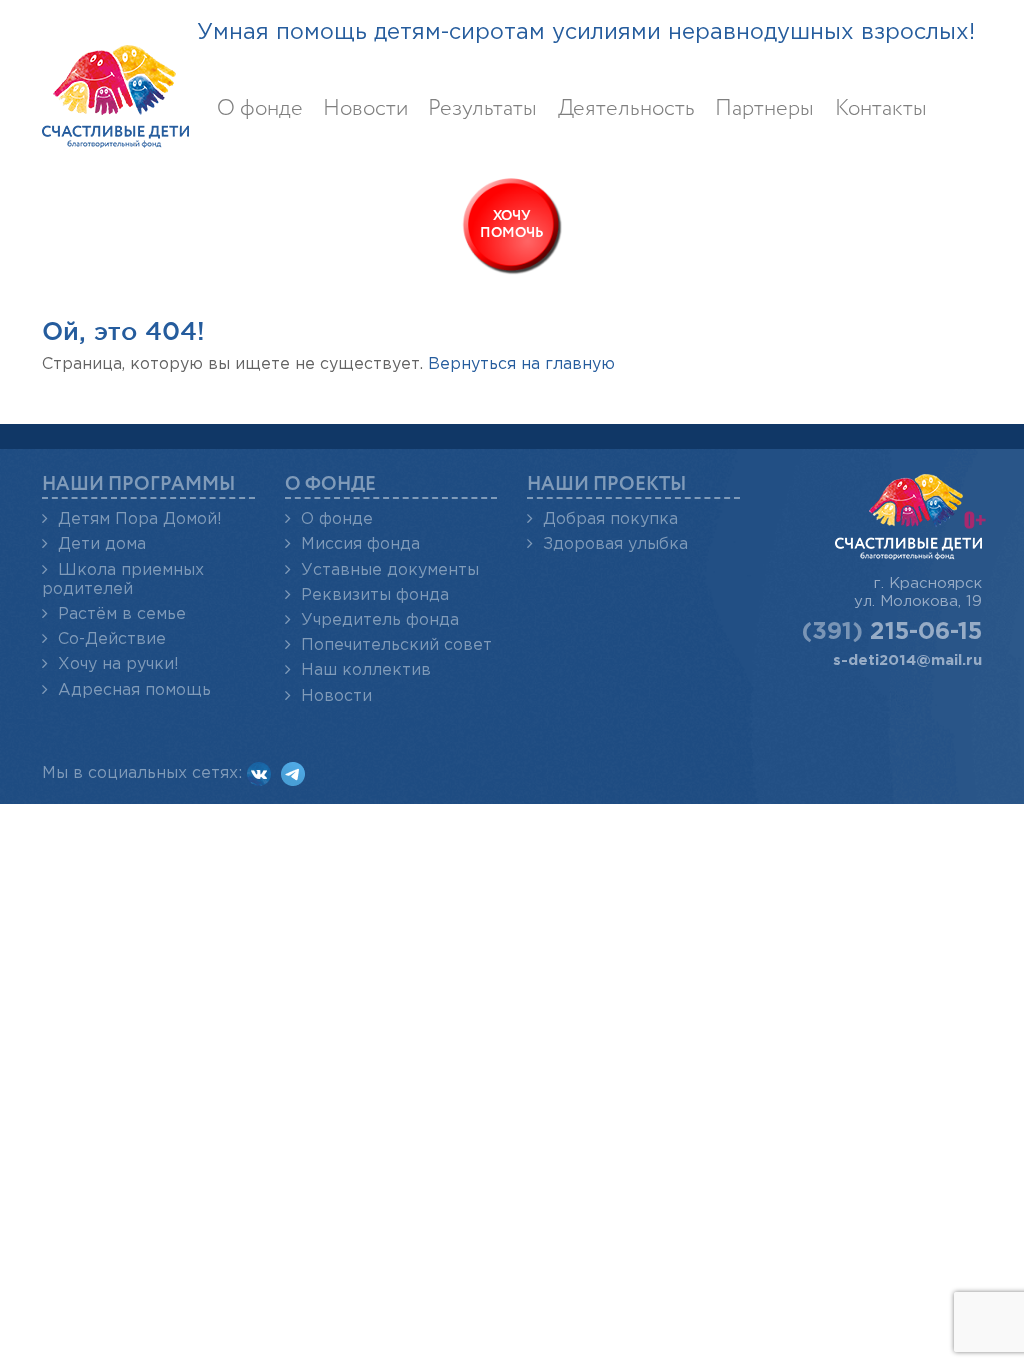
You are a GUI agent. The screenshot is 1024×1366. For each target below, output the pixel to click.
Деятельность (626, 109)
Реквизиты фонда (375, 595)
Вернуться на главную (521, 364)
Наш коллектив (366, 670)
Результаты (482, 109)
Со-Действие (112, 639)
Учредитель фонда (380, 620)
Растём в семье (122, 614)
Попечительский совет (396, 645)
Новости (365, 109)
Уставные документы (390, 570)
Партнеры (764, 109)
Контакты (881, 109)
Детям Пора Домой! (140, 519)
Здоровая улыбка (615, 544)
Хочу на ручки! (118, 664)
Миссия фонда (360, 544)
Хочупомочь (512, 224)
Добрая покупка (610, 519)
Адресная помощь (134, 690)
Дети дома (102, 544)
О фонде (260, 109)
